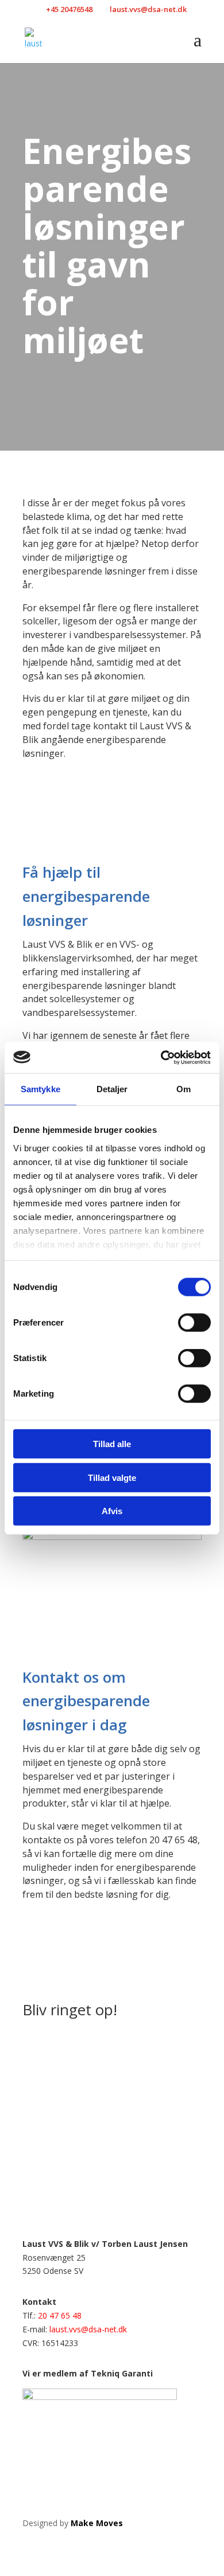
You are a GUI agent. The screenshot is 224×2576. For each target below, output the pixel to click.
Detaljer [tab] (112, 1089)
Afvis (112, 1511)
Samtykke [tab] (40, 1089)
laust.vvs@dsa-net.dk (88, 2329)
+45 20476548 (69, 9)
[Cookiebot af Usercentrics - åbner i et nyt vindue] (161, 1057)
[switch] (194, 1323)
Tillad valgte (112, 1477)
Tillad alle (112, 1444)
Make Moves (97, 2523)
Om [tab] (184, 1089)
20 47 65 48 (60, 2315)
